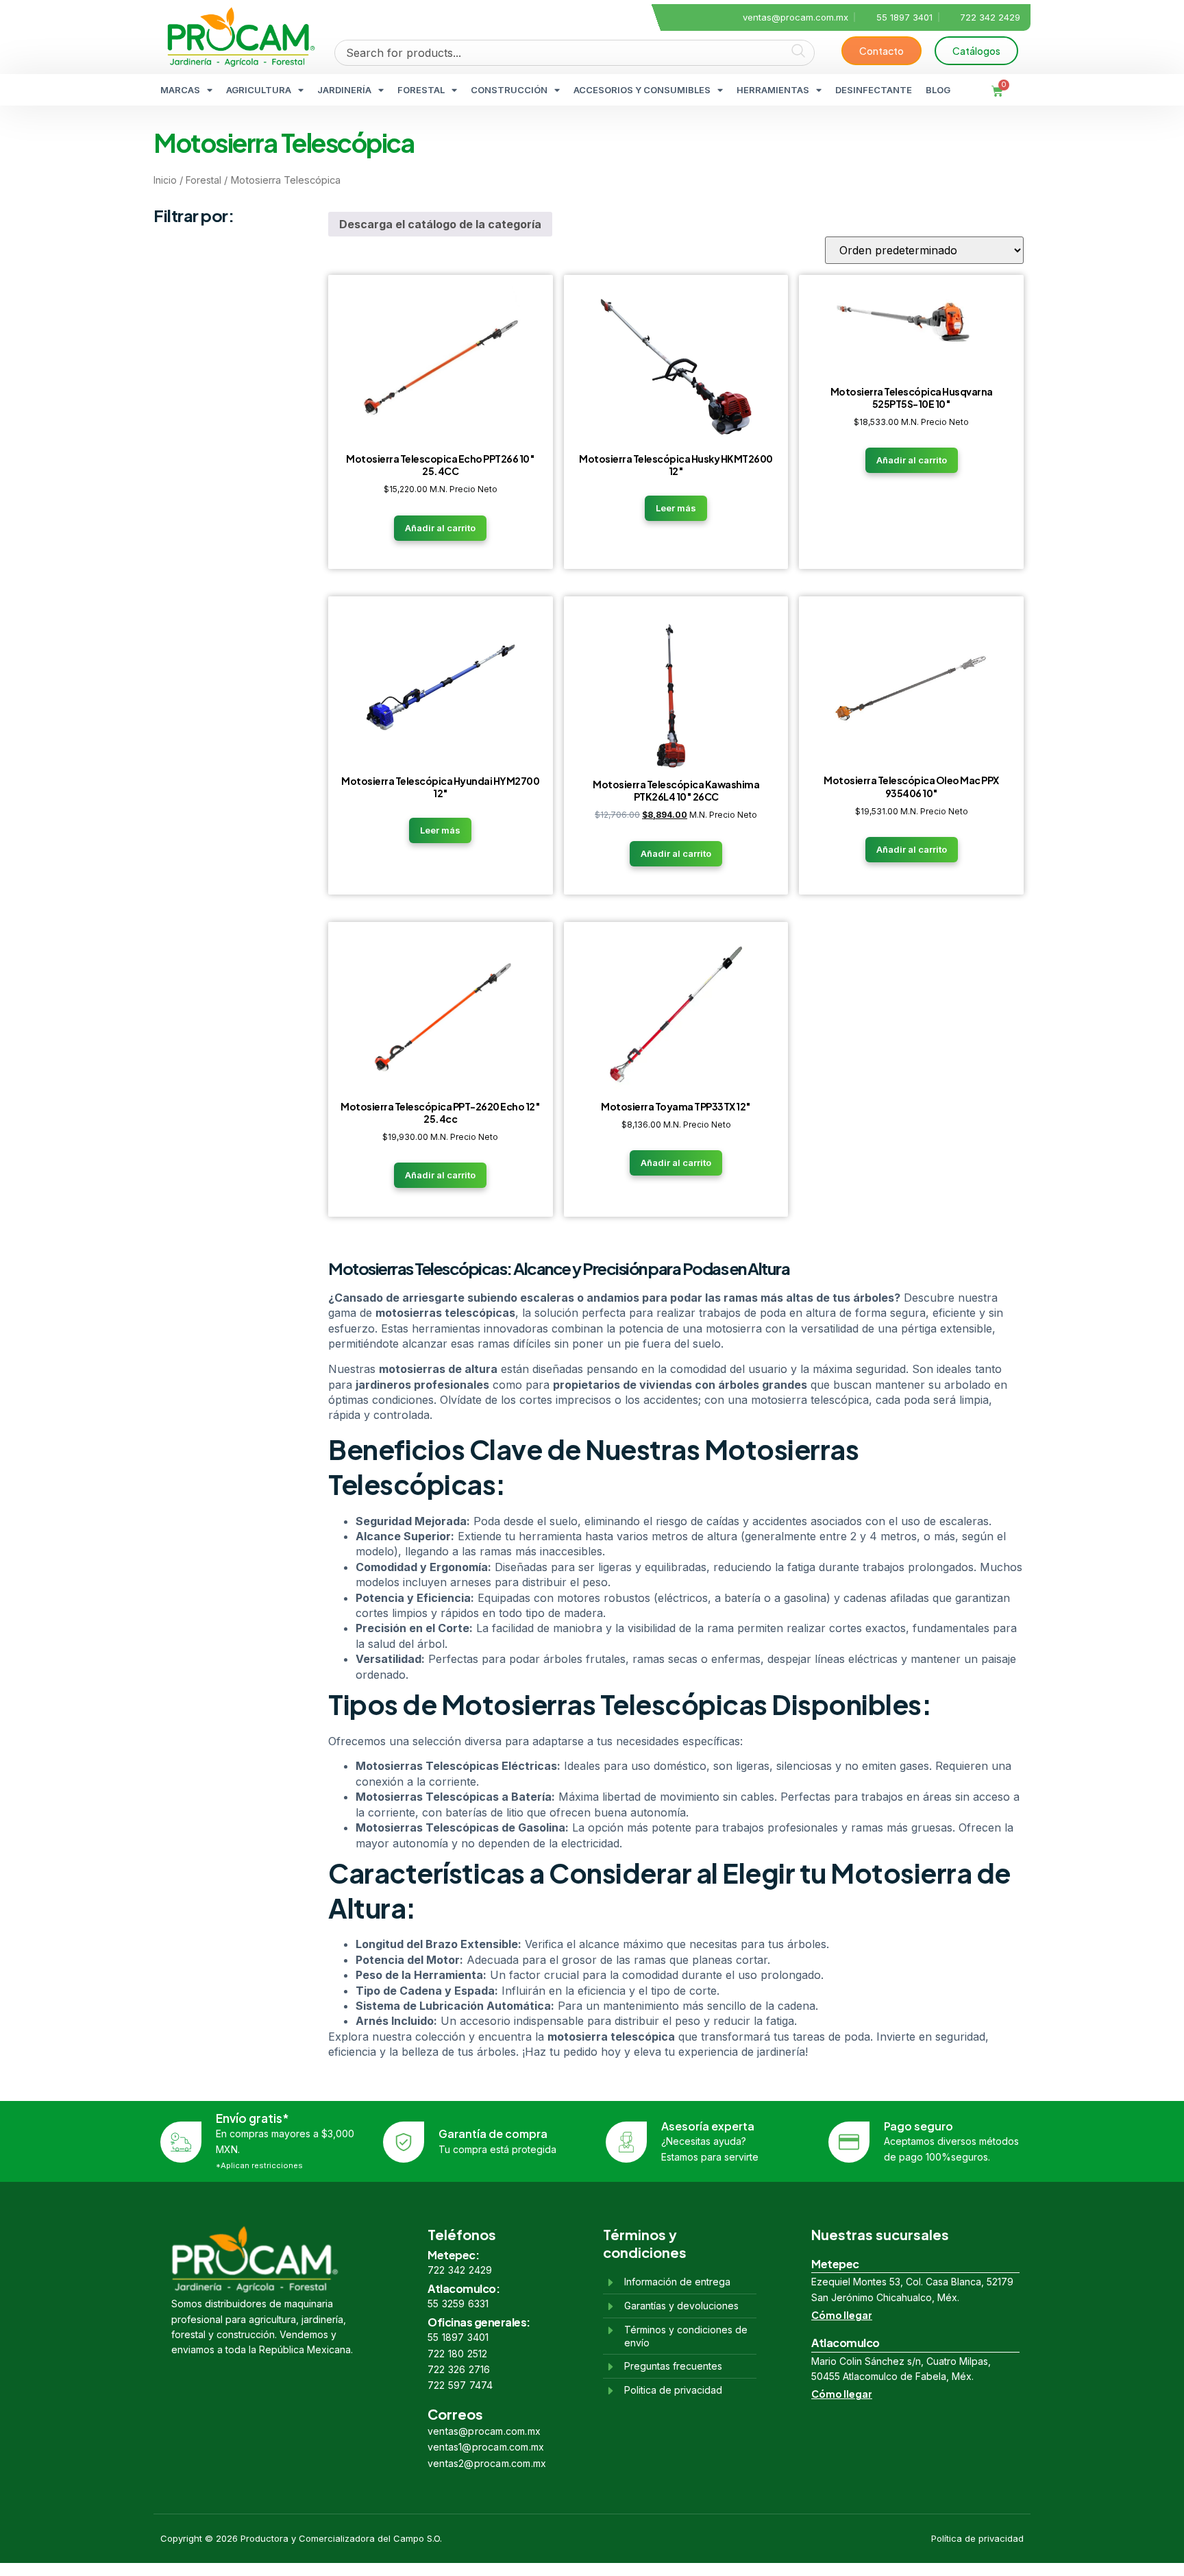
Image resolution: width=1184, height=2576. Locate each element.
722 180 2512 (457, 2354)
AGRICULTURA (259, 90)
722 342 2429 (460, 2270)
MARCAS (180, 90)
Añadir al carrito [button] (440, 528)
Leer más (676, 508)
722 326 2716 (459, 2369)
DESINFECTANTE (874, 90)
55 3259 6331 (458, 2304)
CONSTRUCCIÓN (509, 90)
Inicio (165, 180)
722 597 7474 (460, 2385)
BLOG (938, 90)
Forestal (203, 180)
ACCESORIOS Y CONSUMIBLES (642, 90)
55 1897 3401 (458, 2337)
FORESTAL (421, 90)
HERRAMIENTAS (773, 90)
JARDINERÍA (344, 90)
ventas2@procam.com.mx (487, 2463)
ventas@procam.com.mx (484, 2431)
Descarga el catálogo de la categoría (440, 224)
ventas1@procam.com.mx (486, 2447)
